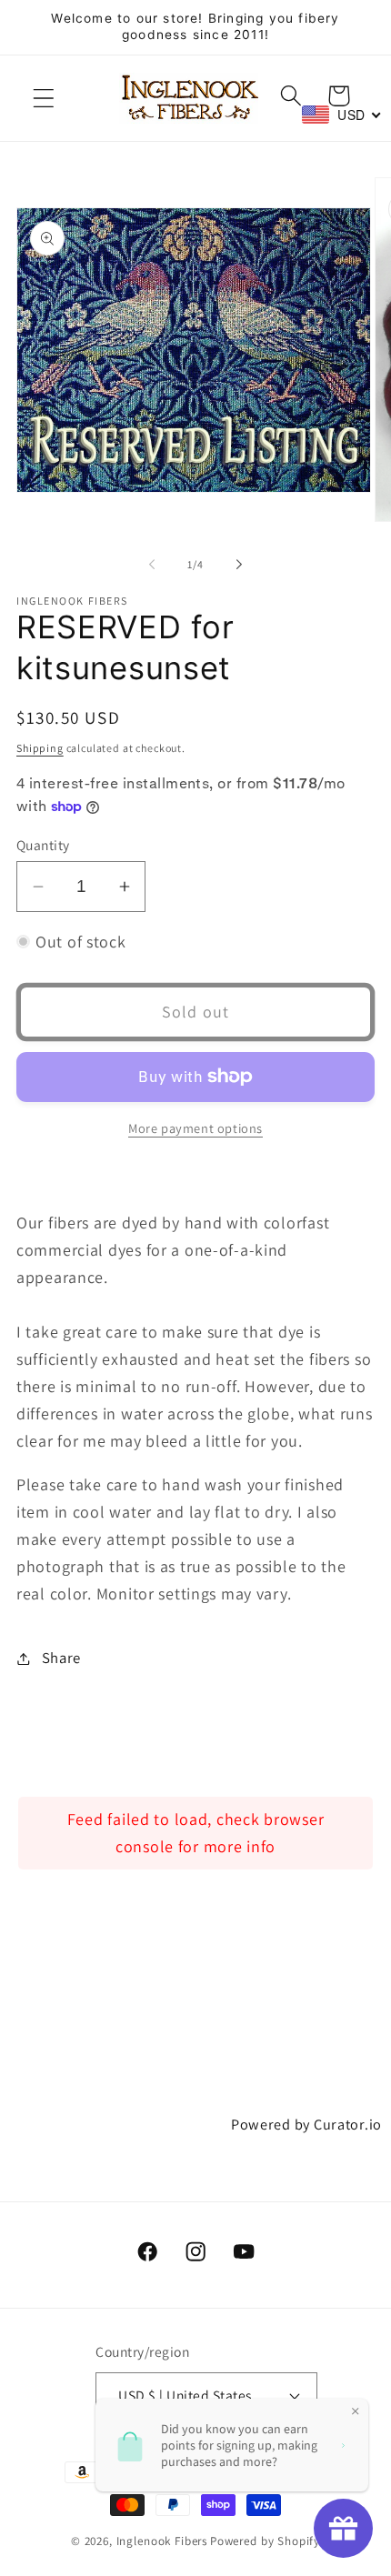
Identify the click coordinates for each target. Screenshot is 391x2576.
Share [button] (61, 1658)
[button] (44, 99)
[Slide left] (152, 564)
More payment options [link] (195, 1128)
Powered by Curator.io (306, 2124)
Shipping (40, 748)
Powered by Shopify (265, 2541)
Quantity (43, 845)
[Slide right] (239, 564)
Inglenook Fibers (162, 2541)
